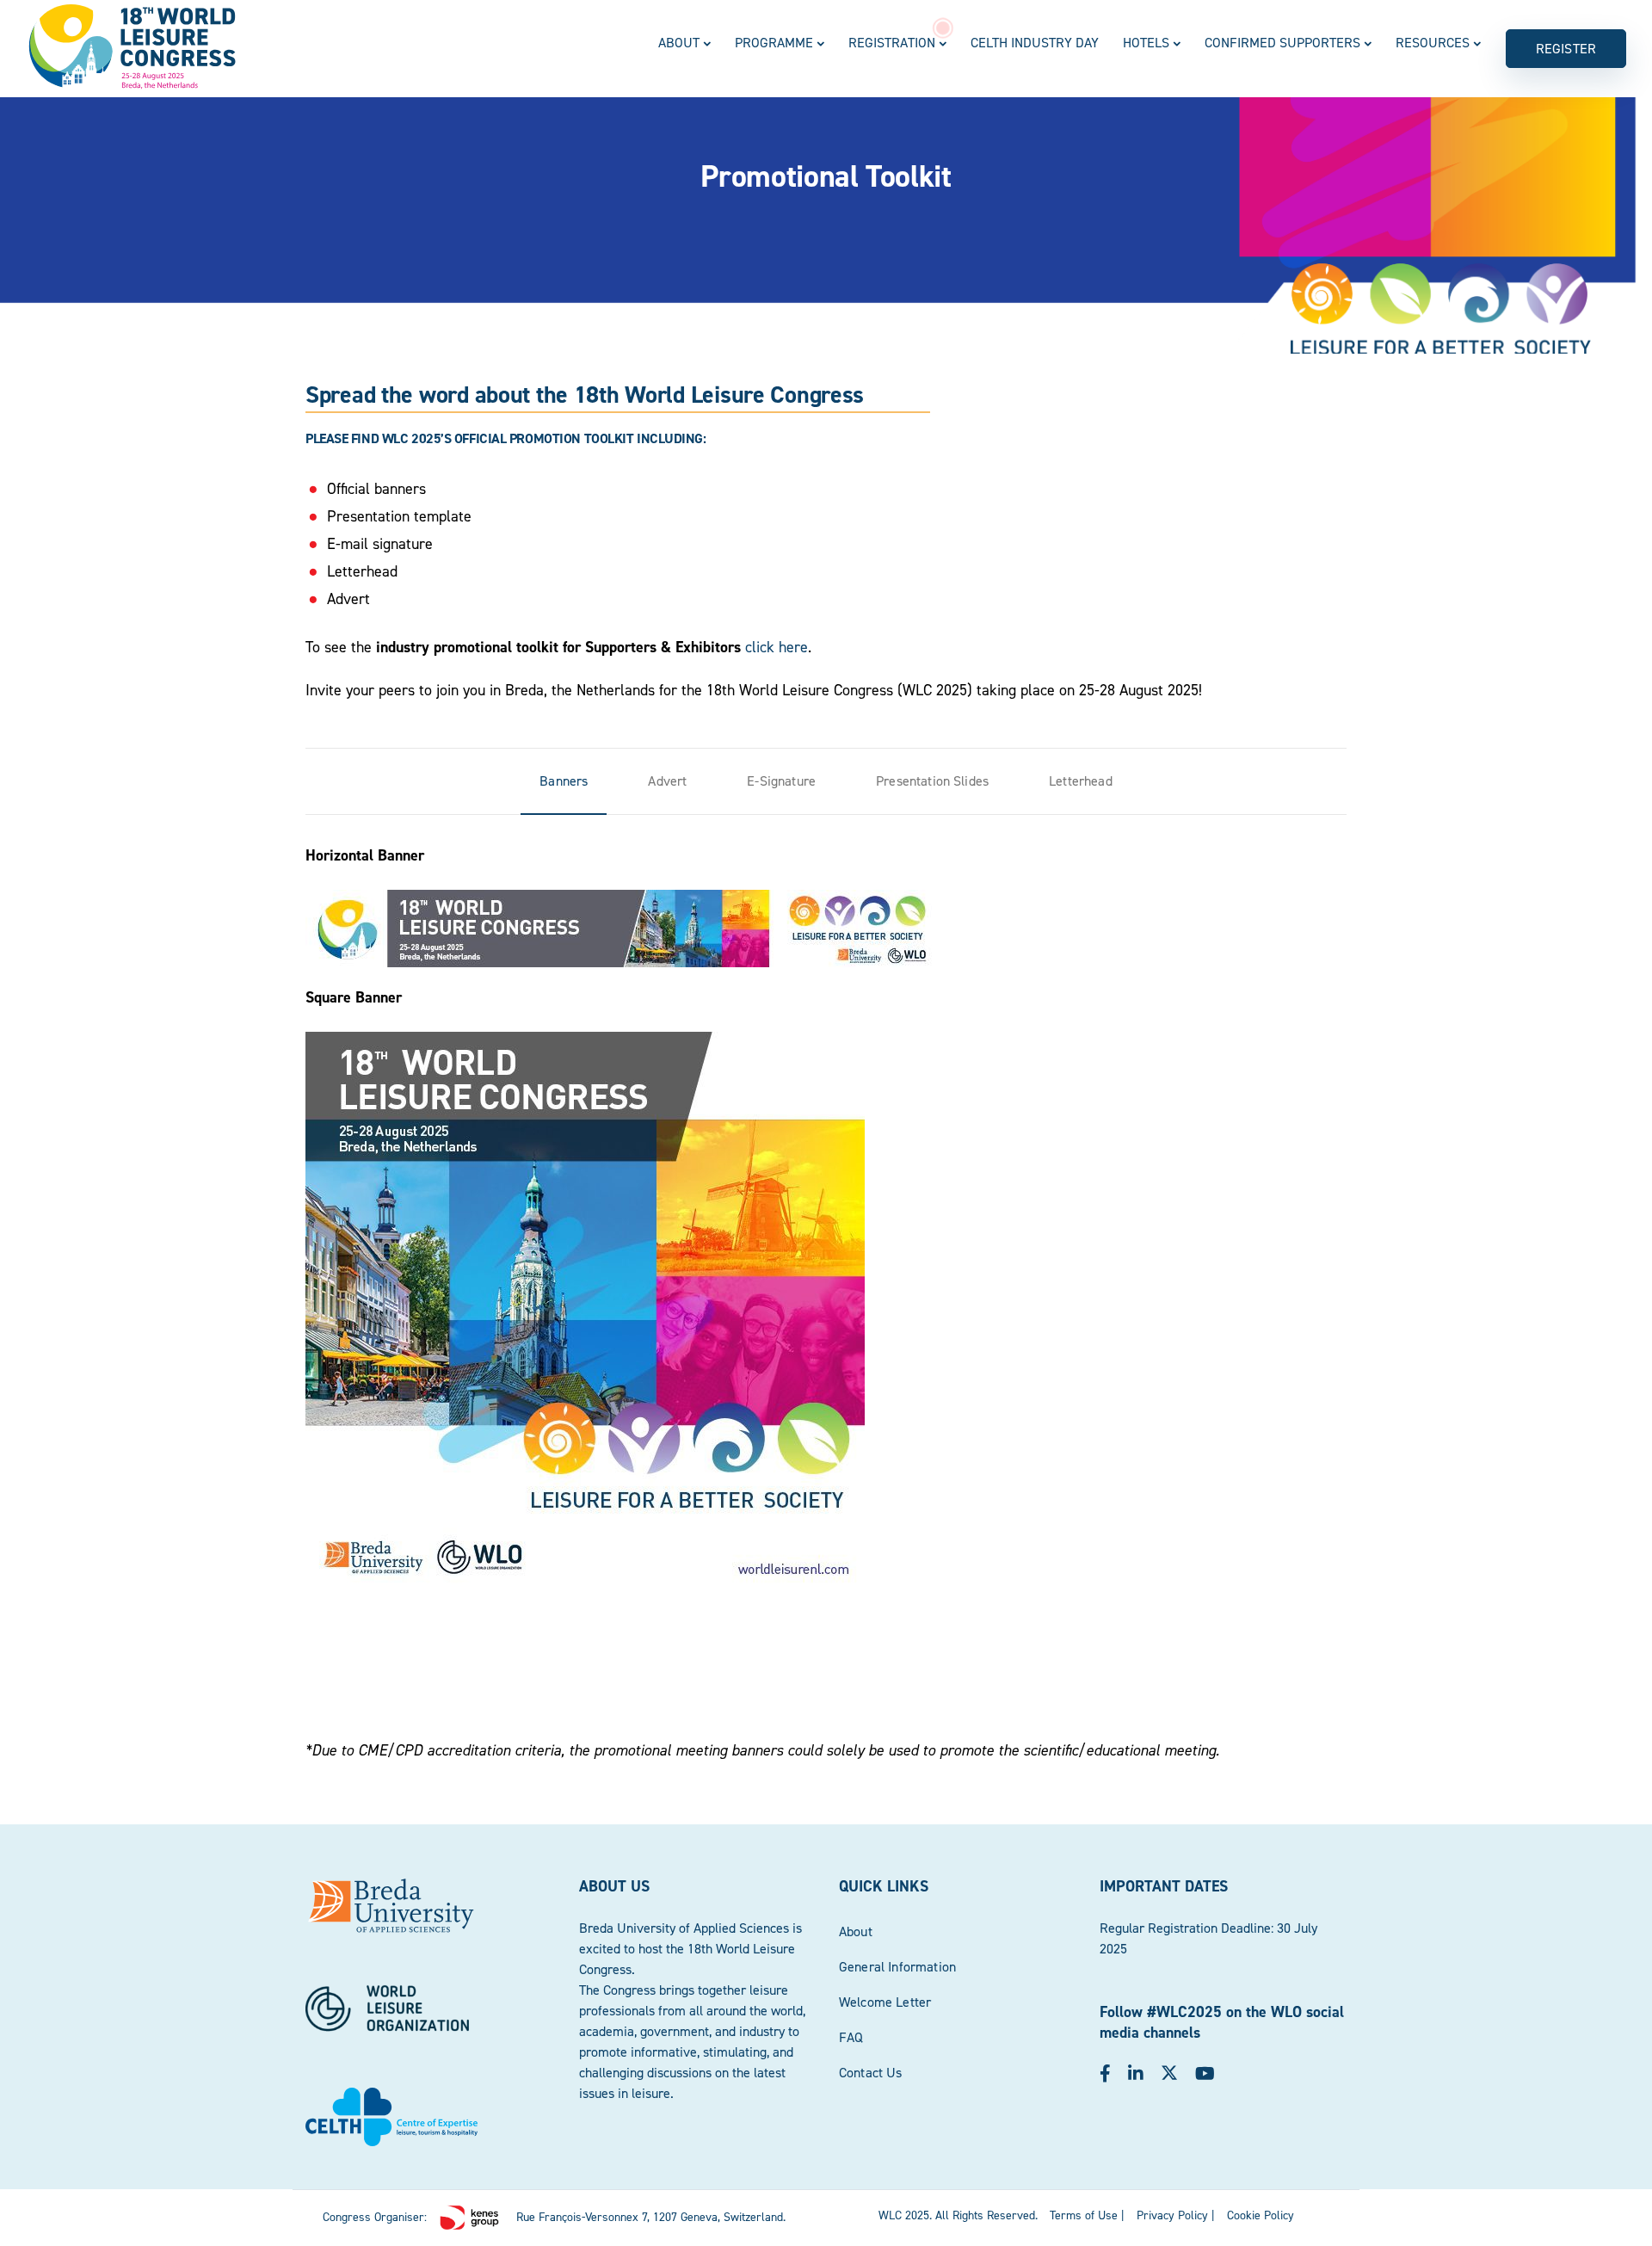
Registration (892, 43)
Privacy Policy (1172, 2215)
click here (777, 647)
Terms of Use (1084, 2215)
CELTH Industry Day (1035, 43)
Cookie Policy (1261, 2215)
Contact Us (871, 2073)
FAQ (851, 2037)
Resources (1433, 43)
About (679, 43)
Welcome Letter (885, 2002)
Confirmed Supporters (1282, 43)
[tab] (564, 781)
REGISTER (1566, 49)
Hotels (1146, 43)
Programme (774, 43)
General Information (897, 1967)
